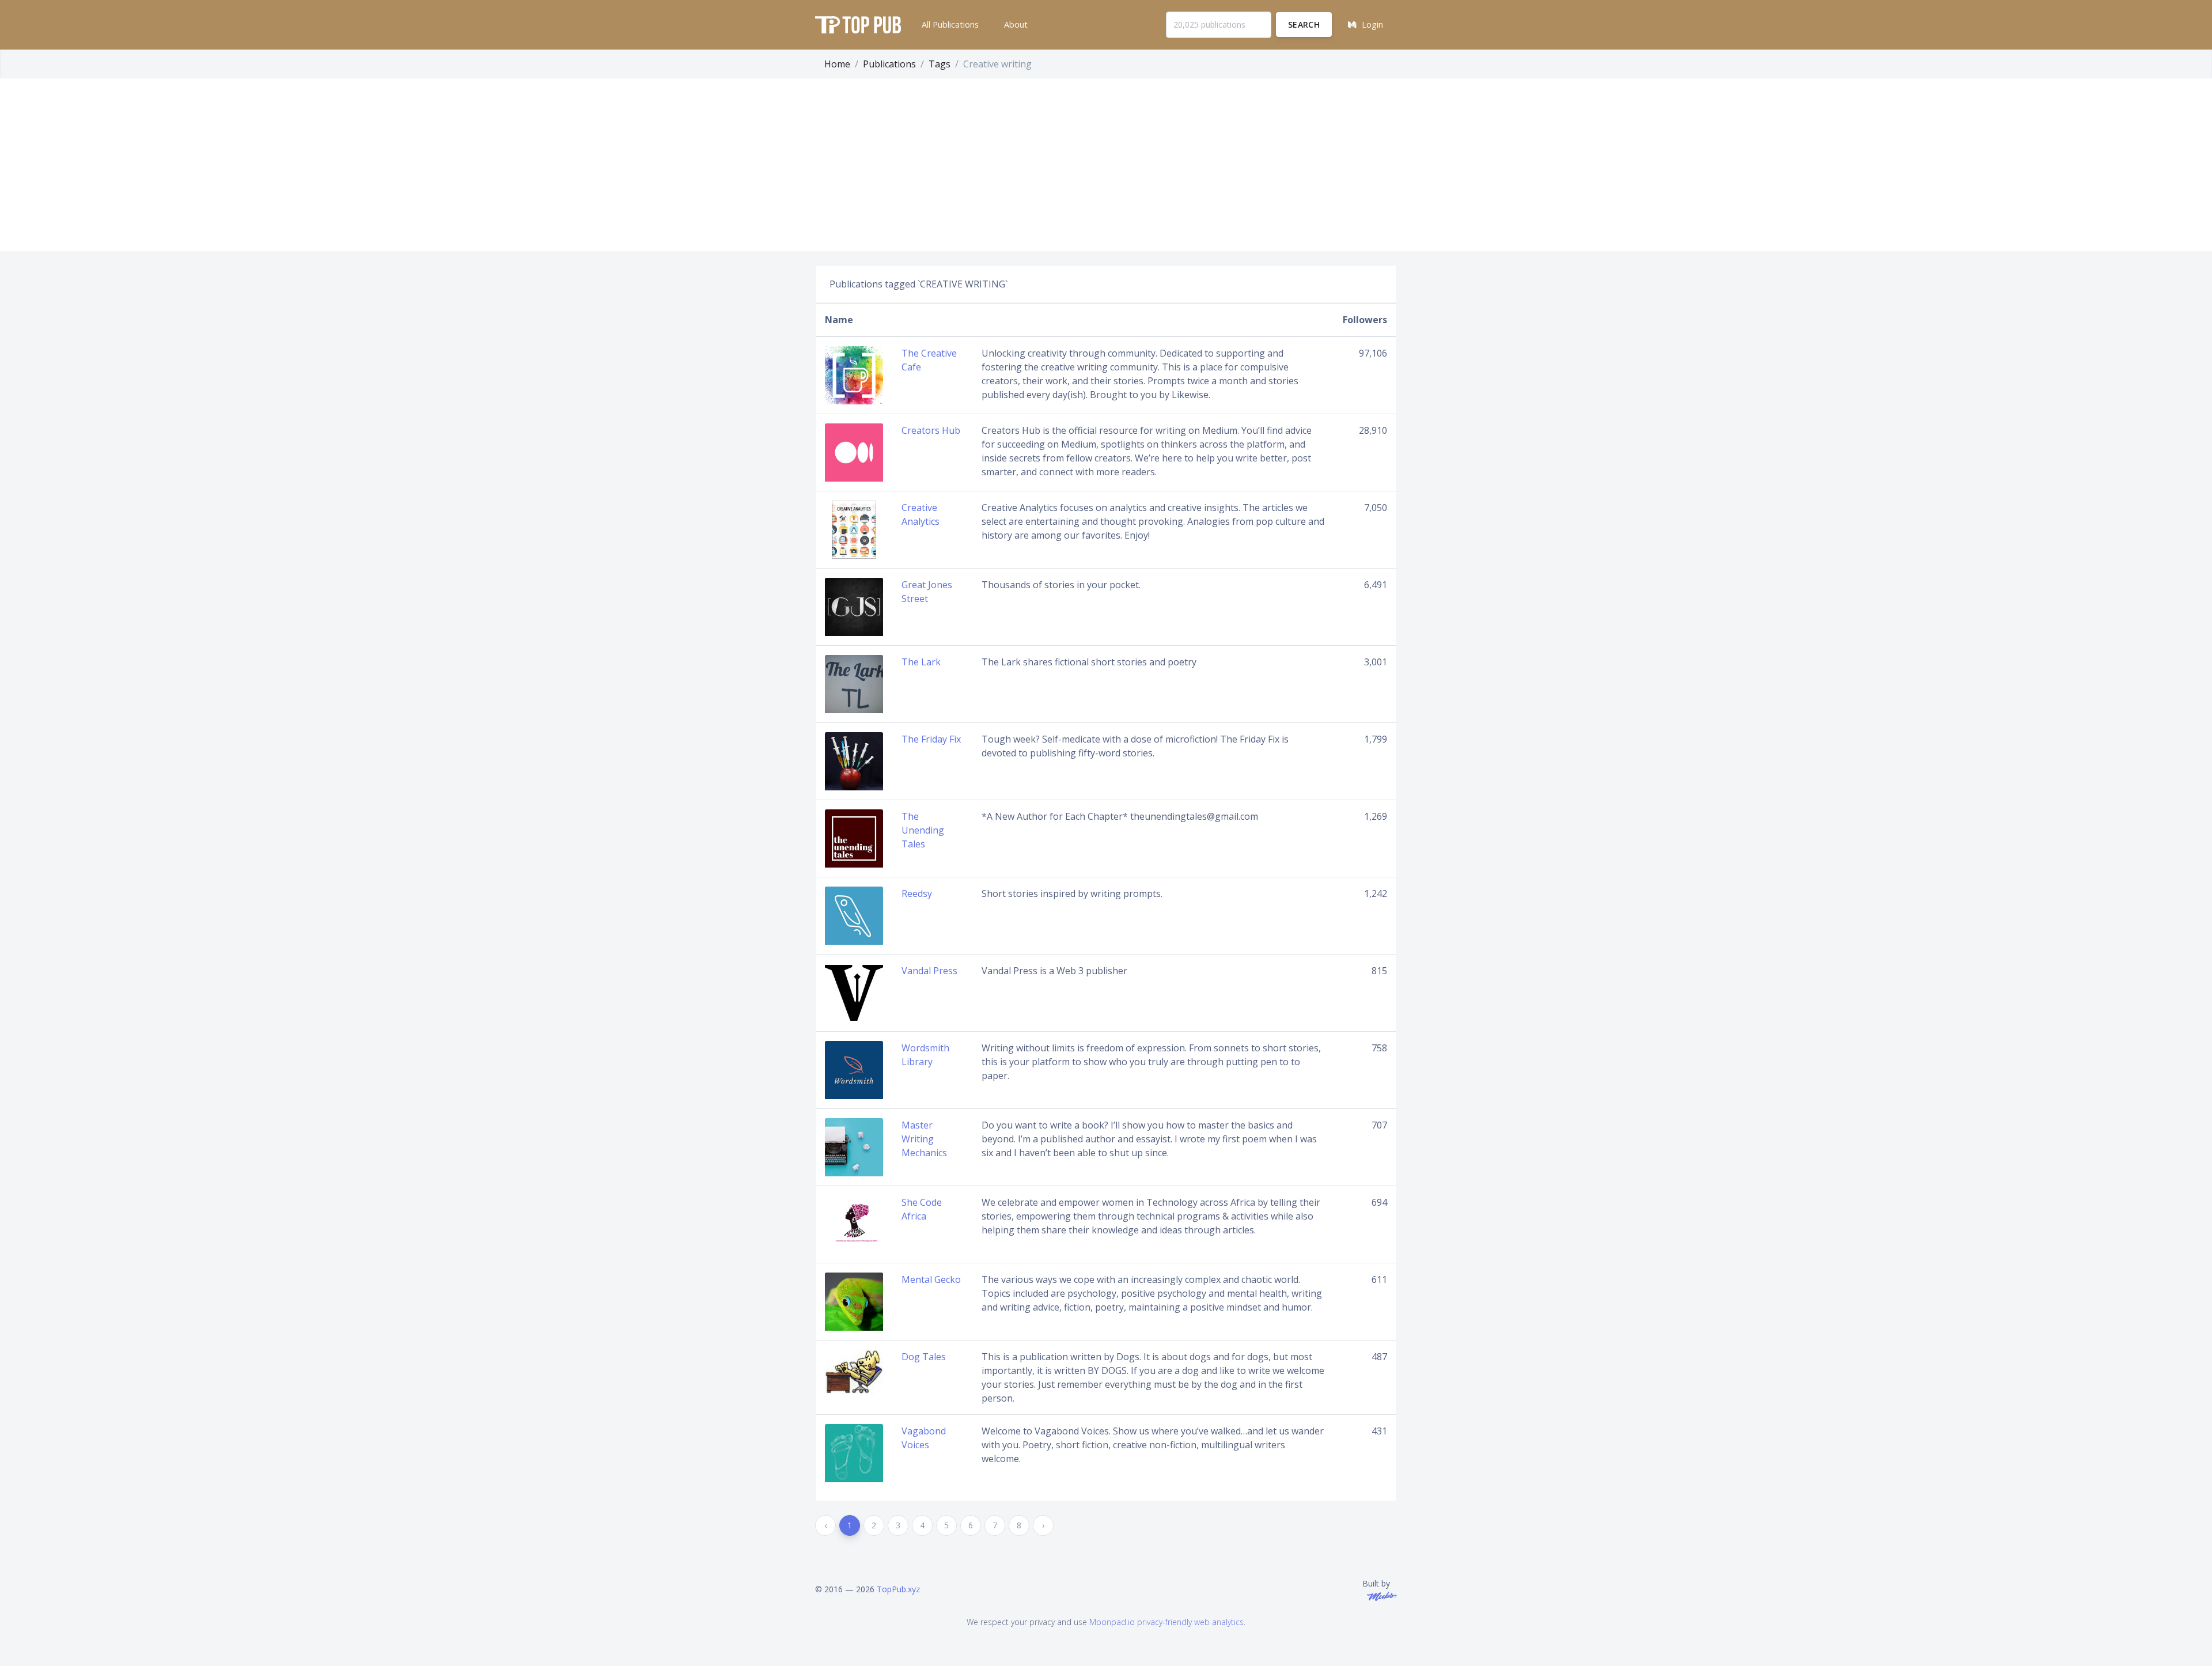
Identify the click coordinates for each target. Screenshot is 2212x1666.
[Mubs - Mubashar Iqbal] (1380, 1595)
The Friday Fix (931, 739)
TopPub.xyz (898, 1589)
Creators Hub (931, 430)
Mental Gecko (931, 1279)
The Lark (921, 662)
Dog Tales (924, 1357)
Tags (940, 64)
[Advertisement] (1106, 165)
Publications (889, 64)
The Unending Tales (923, 830)
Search (1304, 24)
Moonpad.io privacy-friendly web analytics (1166, 1622)
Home (837, 64)
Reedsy (917, 893)
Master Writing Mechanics (924, 1139)
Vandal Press (929, 971)
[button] (949, 25)
